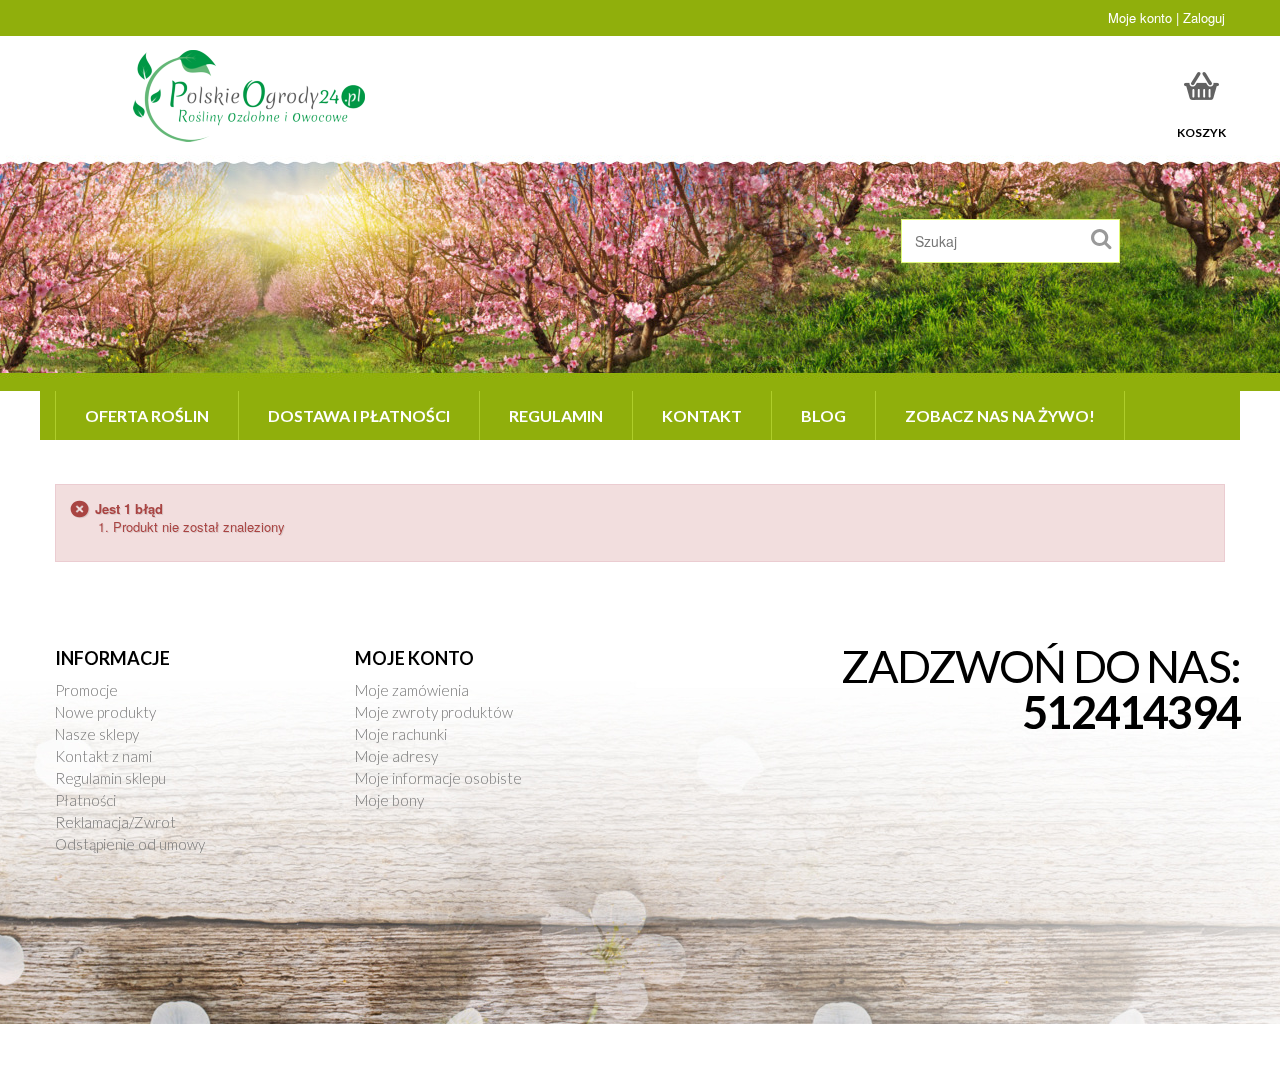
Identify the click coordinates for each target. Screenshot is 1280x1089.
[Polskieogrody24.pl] (252, 95)
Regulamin (556, 415)
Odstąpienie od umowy (130, 844)
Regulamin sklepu (110, 778)
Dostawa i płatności (359, 415)
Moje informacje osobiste (438, 778)
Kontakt (702, 415)
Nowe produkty (105, 712)
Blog (823, 415)
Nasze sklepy (97, 734)
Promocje (86, 690)
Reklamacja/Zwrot (115, 822)
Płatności (85, 800)
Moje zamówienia (412, 690)
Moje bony (389, 800)
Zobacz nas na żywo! (1000, 415)
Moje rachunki (401, 734)
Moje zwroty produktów (434, 712)
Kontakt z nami (103, 756)
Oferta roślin (147, 415)
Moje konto (414, 658)
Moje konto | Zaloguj (1166, 18)
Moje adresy (396, 756)
